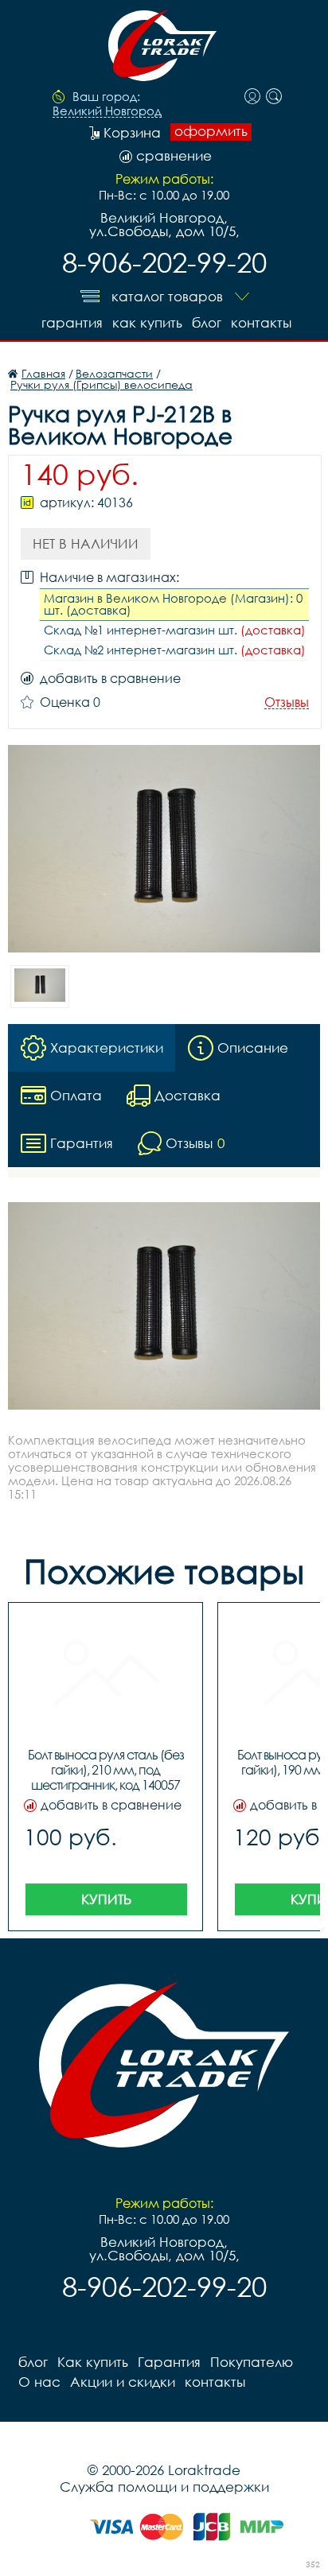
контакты (261, 322)
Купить (106, 1899)
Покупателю (252, 2362)
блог (207, 322)
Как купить (147, 322)
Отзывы (287, 702)
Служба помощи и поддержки (164, 2487)
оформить (211, 131)
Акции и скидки (123, 2382)
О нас (39, 2382)
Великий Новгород (107, 111)
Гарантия (72, 322)
